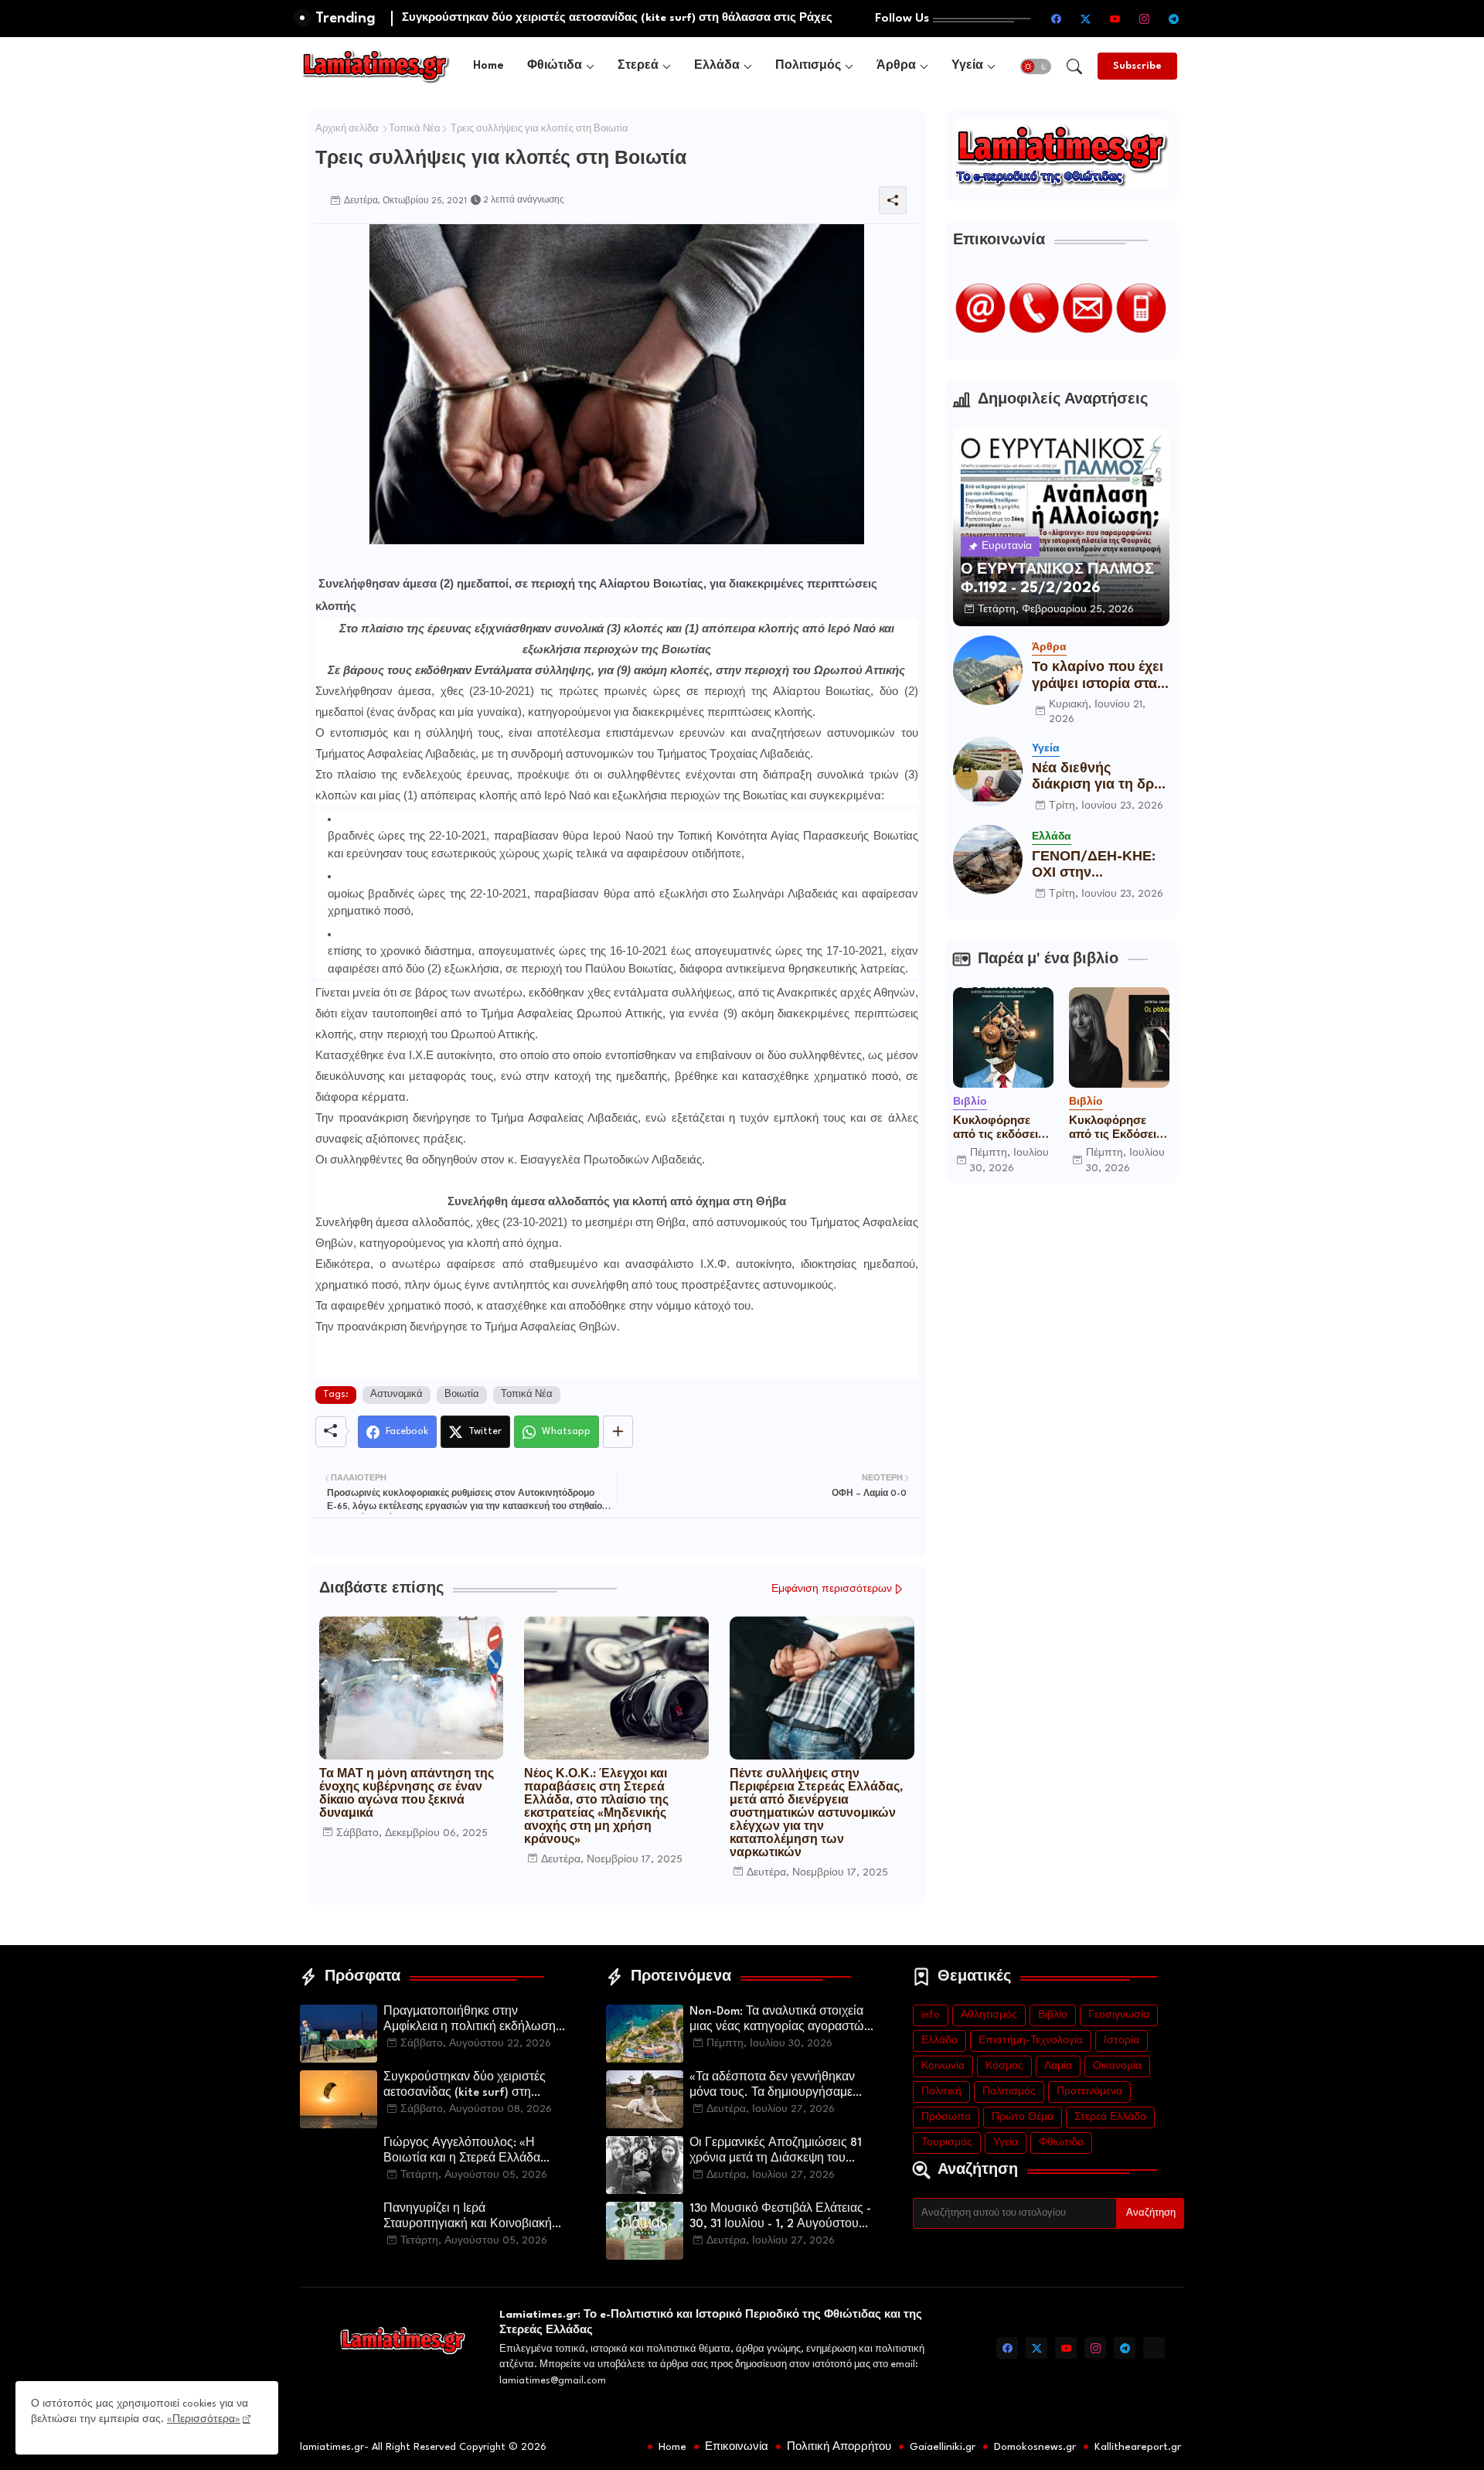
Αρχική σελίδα (347, 129)
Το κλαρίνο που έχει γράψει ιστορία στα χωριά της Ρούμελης (1099, 677)
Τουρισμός (947, 2143)
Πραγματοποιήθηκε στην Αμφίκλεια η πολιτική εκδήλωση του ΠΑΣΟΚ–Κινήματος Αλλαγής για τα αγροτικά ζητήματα (473, 2021)
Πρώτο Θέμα (1023, 2117)
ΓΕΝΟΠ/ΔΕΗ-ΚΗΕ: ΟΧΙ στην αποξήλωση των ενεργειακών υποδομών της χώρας (1094, 866)
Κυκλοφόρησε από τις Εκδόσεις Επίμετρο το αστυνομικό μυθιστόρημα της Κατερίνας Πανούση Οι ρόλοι (1118, 1129)
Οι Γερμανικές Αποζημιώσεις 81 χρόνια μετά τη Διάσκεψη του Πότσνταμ (776, 2152)
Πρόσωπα (946, 2117)
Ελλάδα (717, 66)
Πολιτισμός (808, 66)
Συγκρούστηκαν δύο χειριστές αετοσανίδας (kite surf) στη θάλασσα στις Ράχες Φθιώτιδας (469, 2087)
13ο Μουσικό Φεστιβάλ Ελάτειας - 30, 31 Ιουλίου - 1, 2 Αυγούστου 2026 (780, 2218)
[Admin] (1154, 2348)
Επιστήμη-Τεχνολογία (1031, 2041)
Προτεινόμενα (1089, 2092)
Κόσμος (1004, 2066)
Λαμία (1058, 2066)
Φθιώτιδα (555, 66)
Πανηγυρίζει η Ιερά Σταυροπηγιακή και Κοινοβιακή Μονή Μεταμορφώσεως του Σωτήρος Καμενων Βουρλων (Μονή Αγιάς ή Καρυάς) (468, 2218)
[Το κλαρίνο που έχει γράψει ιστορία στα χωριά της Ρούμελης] (988, 670)
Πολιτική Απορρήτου (839, 2447)
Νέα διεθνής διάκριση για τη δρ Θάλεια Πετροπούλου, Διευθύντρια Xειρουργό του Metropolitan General (1093, 778)
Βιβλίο (1053, 2015)
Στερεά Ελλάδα (1110, 2117)
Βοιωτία (462, 1395)
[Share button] (618, 1432)
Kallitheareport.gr (1138, 2447)
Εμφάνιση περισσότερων (832, 1589)
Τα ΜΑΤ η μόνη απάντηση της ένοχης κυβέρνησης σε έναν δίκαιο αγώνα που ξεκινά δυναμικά (407, 1794)
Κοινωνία (943, 2066)
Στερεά (638, 66)
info (931, 2015)
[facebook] (1057, 19)
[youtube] (1115, 19)
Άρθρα (896, 66)
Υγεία (967, 66)
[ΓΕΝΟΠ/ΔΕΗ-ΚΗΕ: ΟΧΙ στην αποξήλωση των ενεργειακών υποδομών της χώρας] (988, 860)
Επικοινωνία (737, 2447)
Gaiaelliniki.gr (943, 2447)
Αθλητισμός (989, 2015)
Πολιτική (941, 2092)
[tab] (488, 66)
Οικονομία (1117, 2066)
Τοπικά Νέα (415, 129)
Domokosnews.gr (1035, 2447)
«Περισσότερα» (204, 2419)
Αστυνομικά (397, 1395)
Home (488, 66)
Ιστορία (1122, 2041)
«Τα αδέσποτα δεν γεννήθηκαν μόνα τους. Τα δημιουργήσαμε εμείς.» (772, 2087)
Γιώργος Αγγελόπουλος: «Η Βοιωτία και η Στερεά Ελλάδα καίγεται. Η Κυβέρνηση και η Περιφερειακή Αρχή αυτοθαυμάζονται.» (462, 2152)
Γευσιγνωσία (1119, 2015)
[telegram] (1174, 19)
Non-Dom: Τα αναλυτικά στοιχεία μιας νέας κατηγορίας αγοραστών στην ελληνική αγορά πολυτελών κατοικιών (780, 2021)
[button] (1036, 66)
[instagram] (1145, 19)
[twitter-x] (1086, 19)
